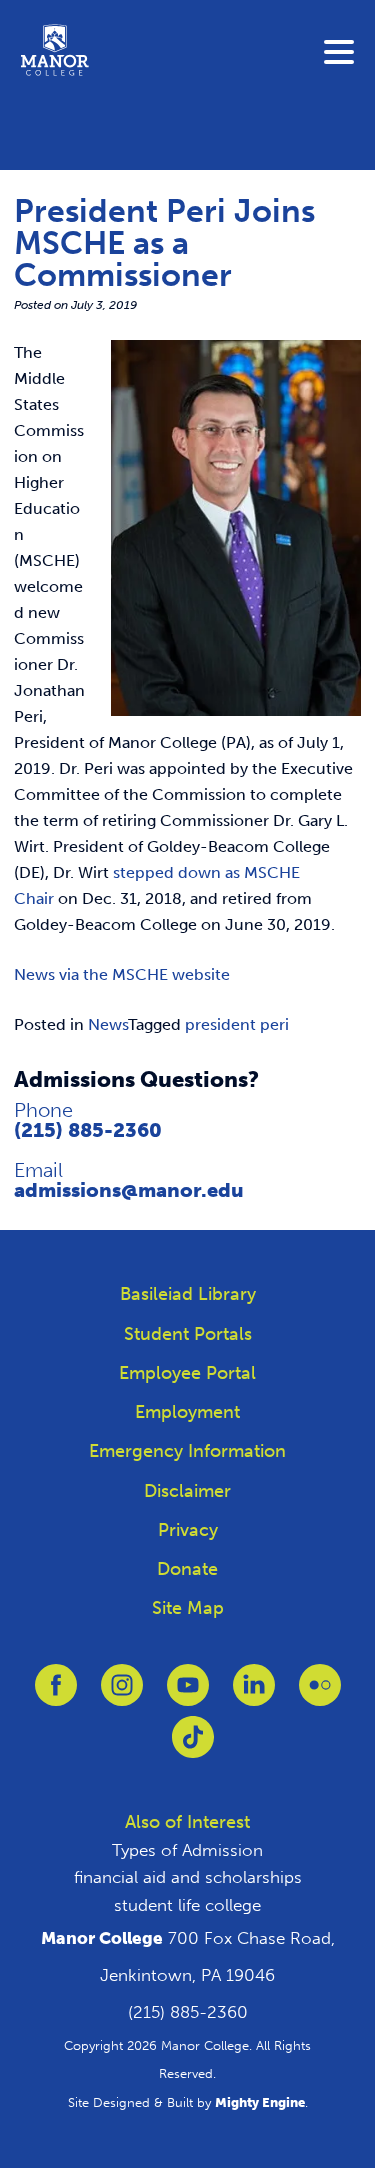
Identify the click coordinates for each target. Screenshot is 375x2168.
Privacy (188, 1530)
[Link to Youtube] (188, 1694)
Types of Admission (187, 1850)
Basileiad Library (188, 1294)
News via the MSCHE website (122, 974)
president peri (237, 1024)
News (108, 1024)
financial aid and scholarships (188, 1877)
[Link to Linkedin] (254, 1694)
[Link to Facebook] (56, 1694)
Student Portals (188, 1334)
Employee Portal (187, 1373)
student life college (187, 1905)
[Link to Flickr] (320, 1694)
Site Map (188, 1608)
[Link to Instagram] (122, 1694)
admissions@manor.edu (129, 1190)
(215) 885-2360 (88, 1130)
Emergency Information (187, 1451)
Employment (187, 1412)
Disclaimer (187, 1491)
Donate (187, 1569)
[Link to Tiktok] (193, 1746)
